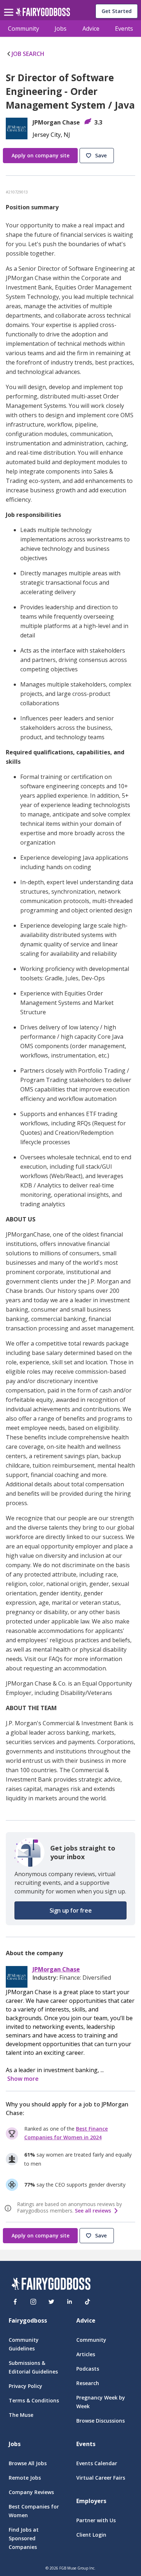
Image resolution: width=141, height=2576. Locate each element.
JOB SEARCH (28, 54)
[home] (43, 14)
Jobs (61, 29)
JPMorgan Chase (56, 1969)
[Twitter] (51, 2302)
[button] (98, 156)
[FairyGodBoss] (51, 2285)
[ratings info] (9, 2208)
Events (124, 29)
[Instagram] (33, 2302)
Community (23, 29)
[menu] (10, 6)
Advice (91, 29)
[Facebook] (15, 2302)
